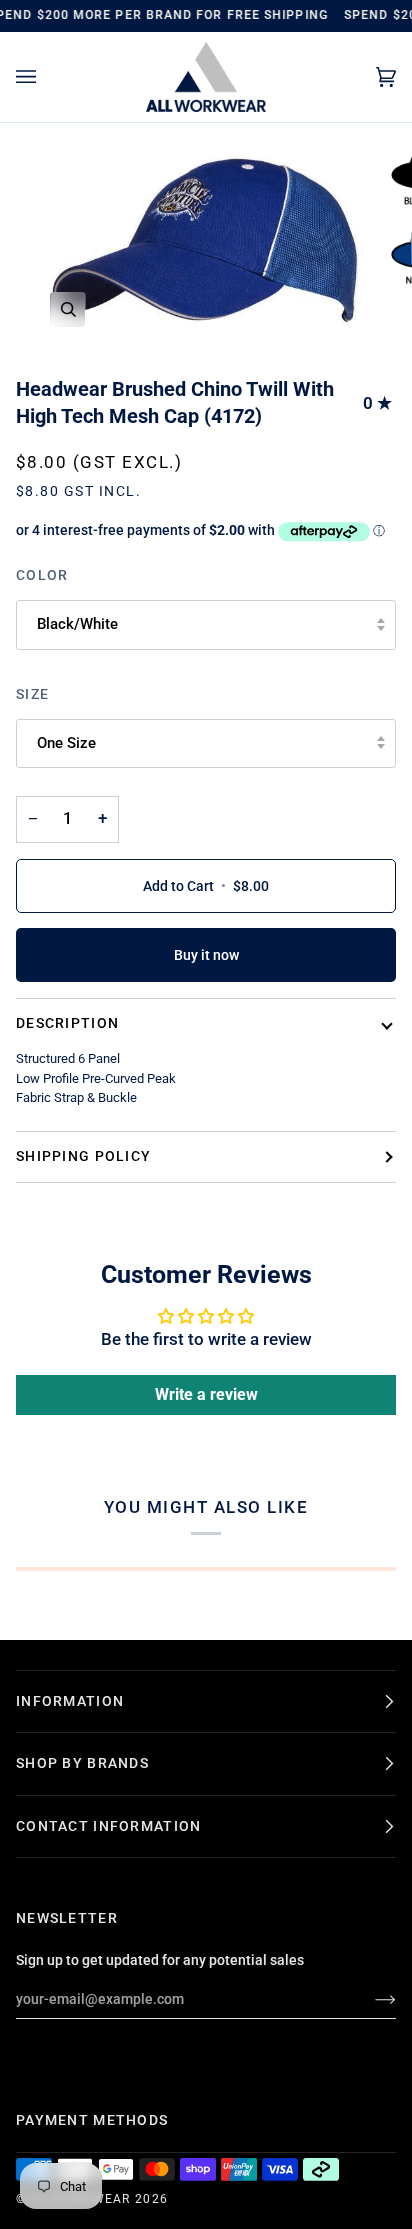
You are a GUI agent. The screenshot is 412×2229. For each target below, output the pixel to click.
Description (67, 1023)
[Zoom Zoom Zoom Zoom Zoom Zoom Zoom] (206, 242)
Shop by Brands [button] (82, 1763)
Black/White (77, 624)
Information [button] (70, 1701)
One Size (66, 743)
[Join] (369, 1999)
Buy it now (206, 955)
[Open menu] (46, 77)
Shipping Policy (83, 1156)
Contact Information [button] (108, 1826)
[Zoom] (68, 309)
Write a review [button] (206, 1394)
